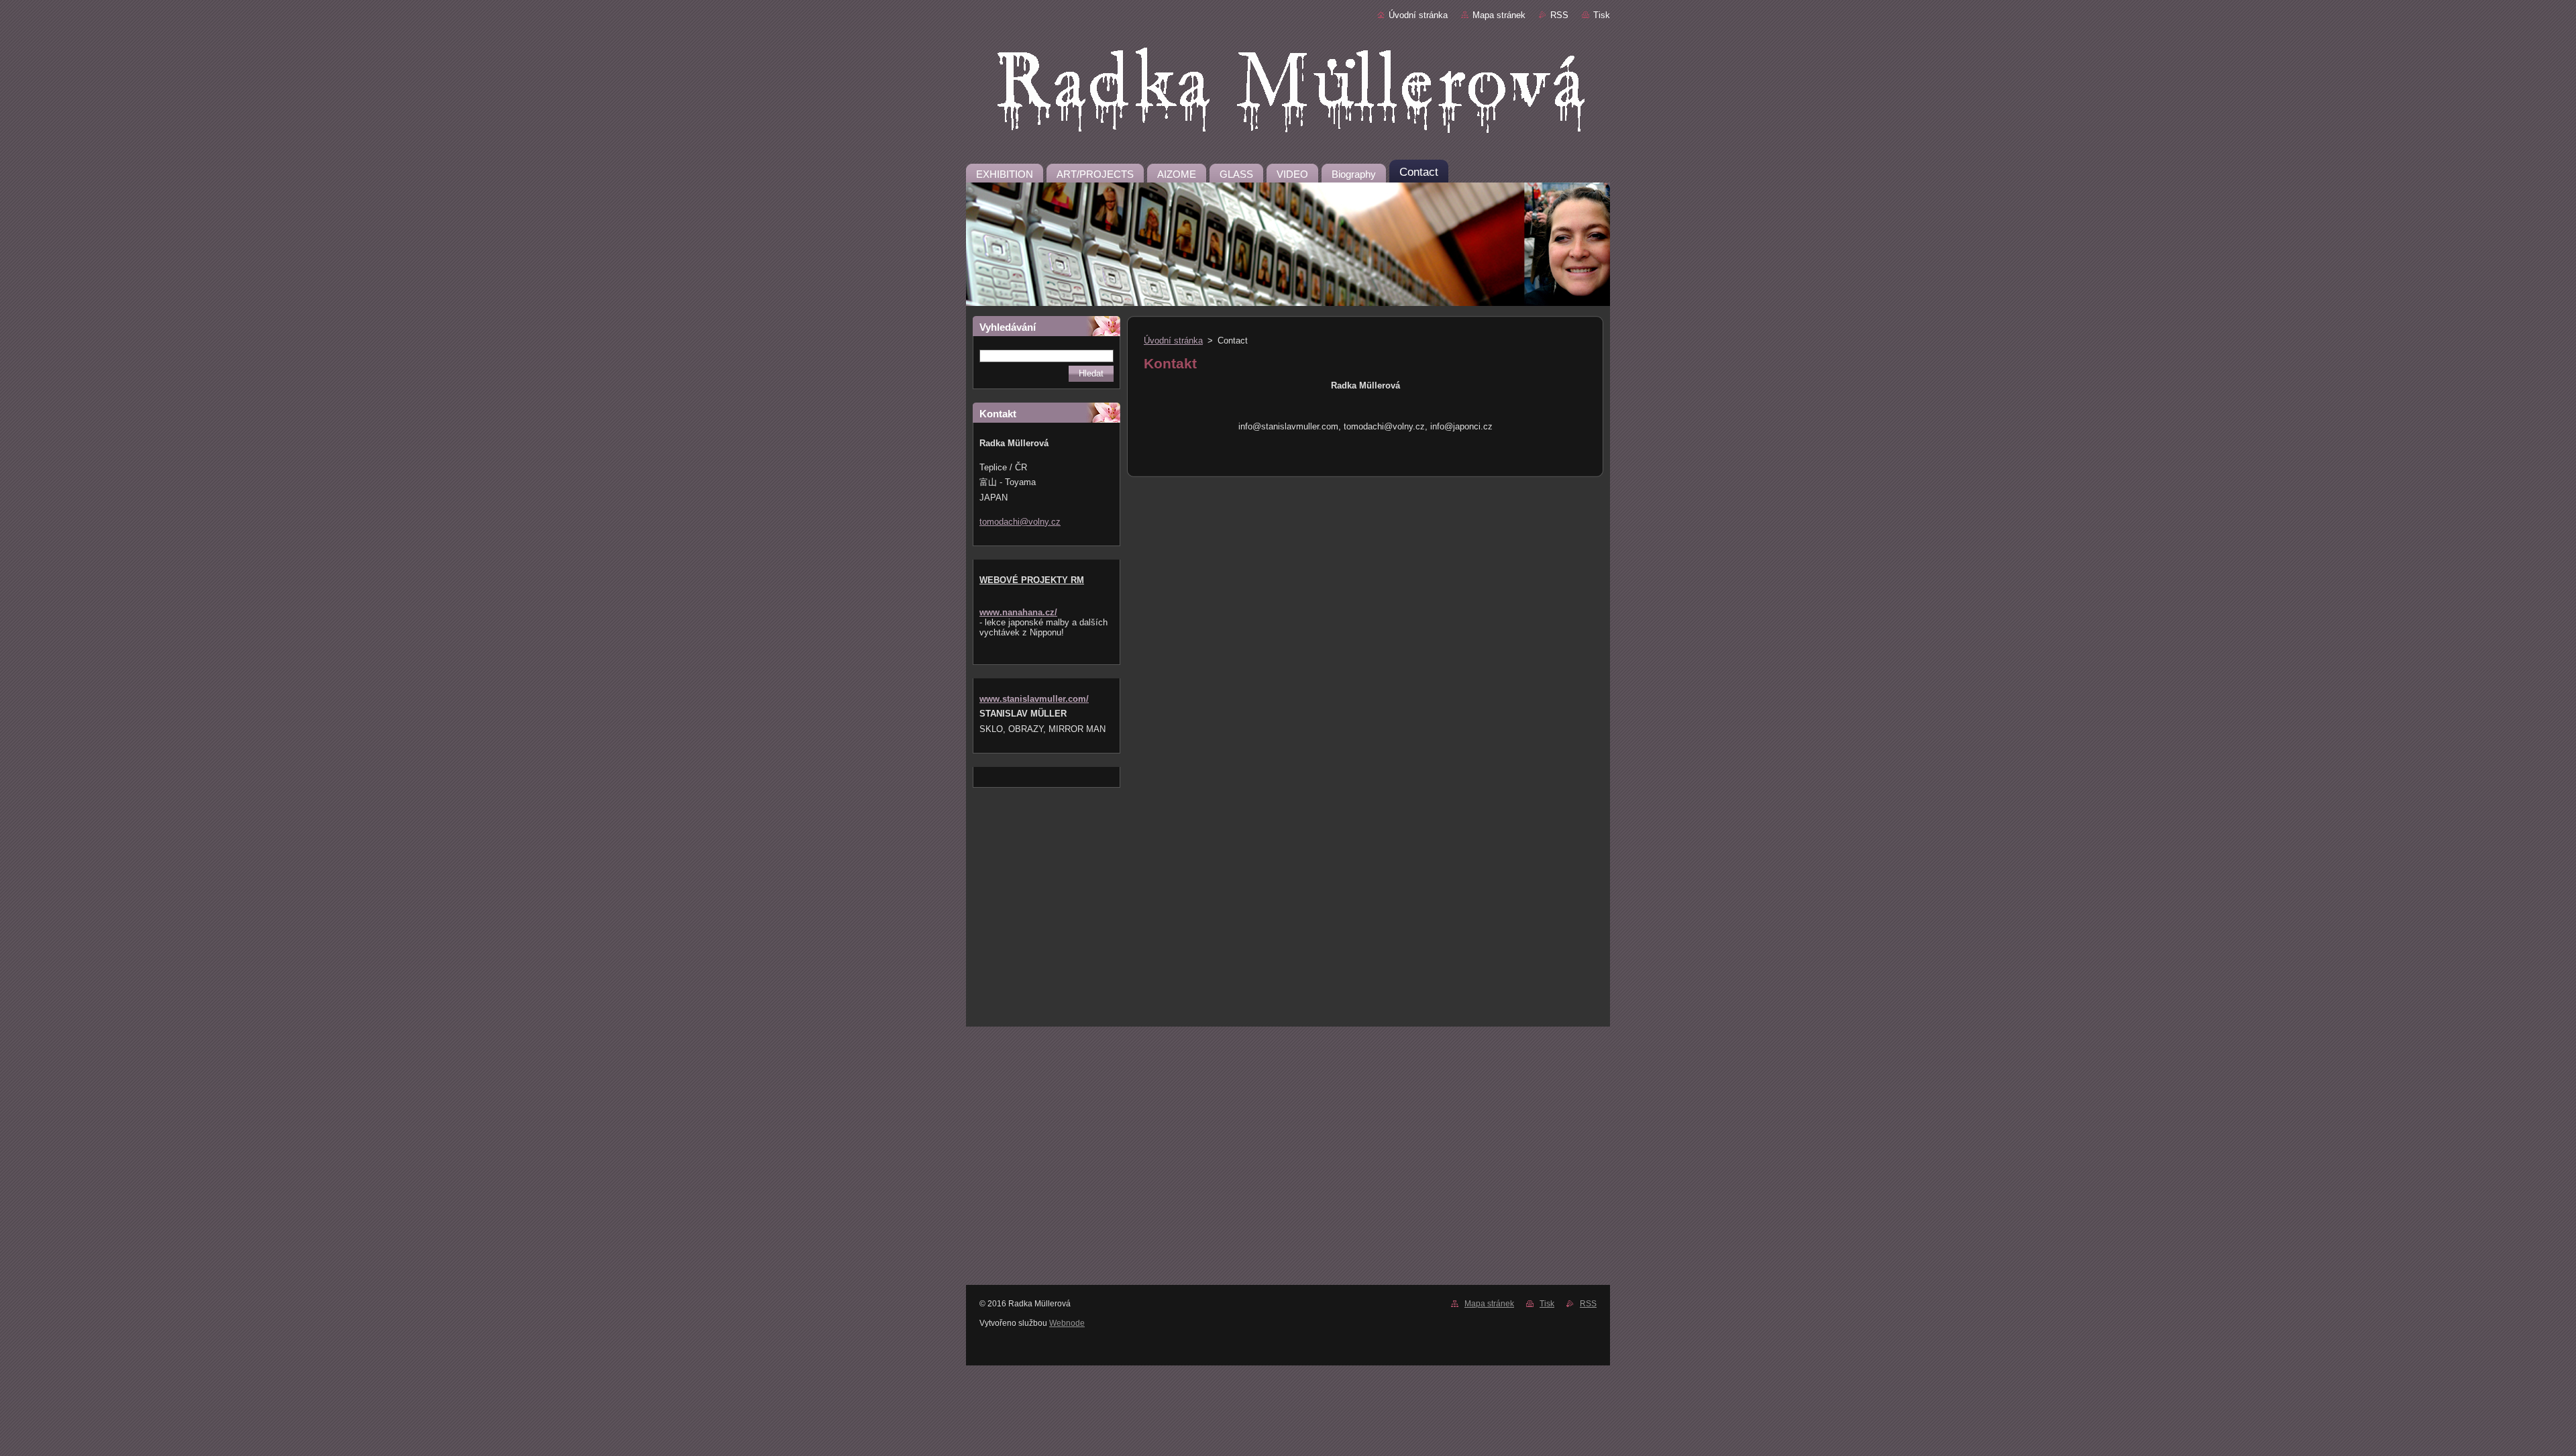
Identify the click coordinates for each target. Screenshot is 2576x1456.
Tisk (1602, 15)
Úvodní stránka (1418, 15)
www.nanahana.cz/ (1018, 612)
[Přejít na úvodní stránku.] (1288, 93)
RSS (1559, 15)
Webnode (1067, 1323)
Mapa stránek (1499, 15)
